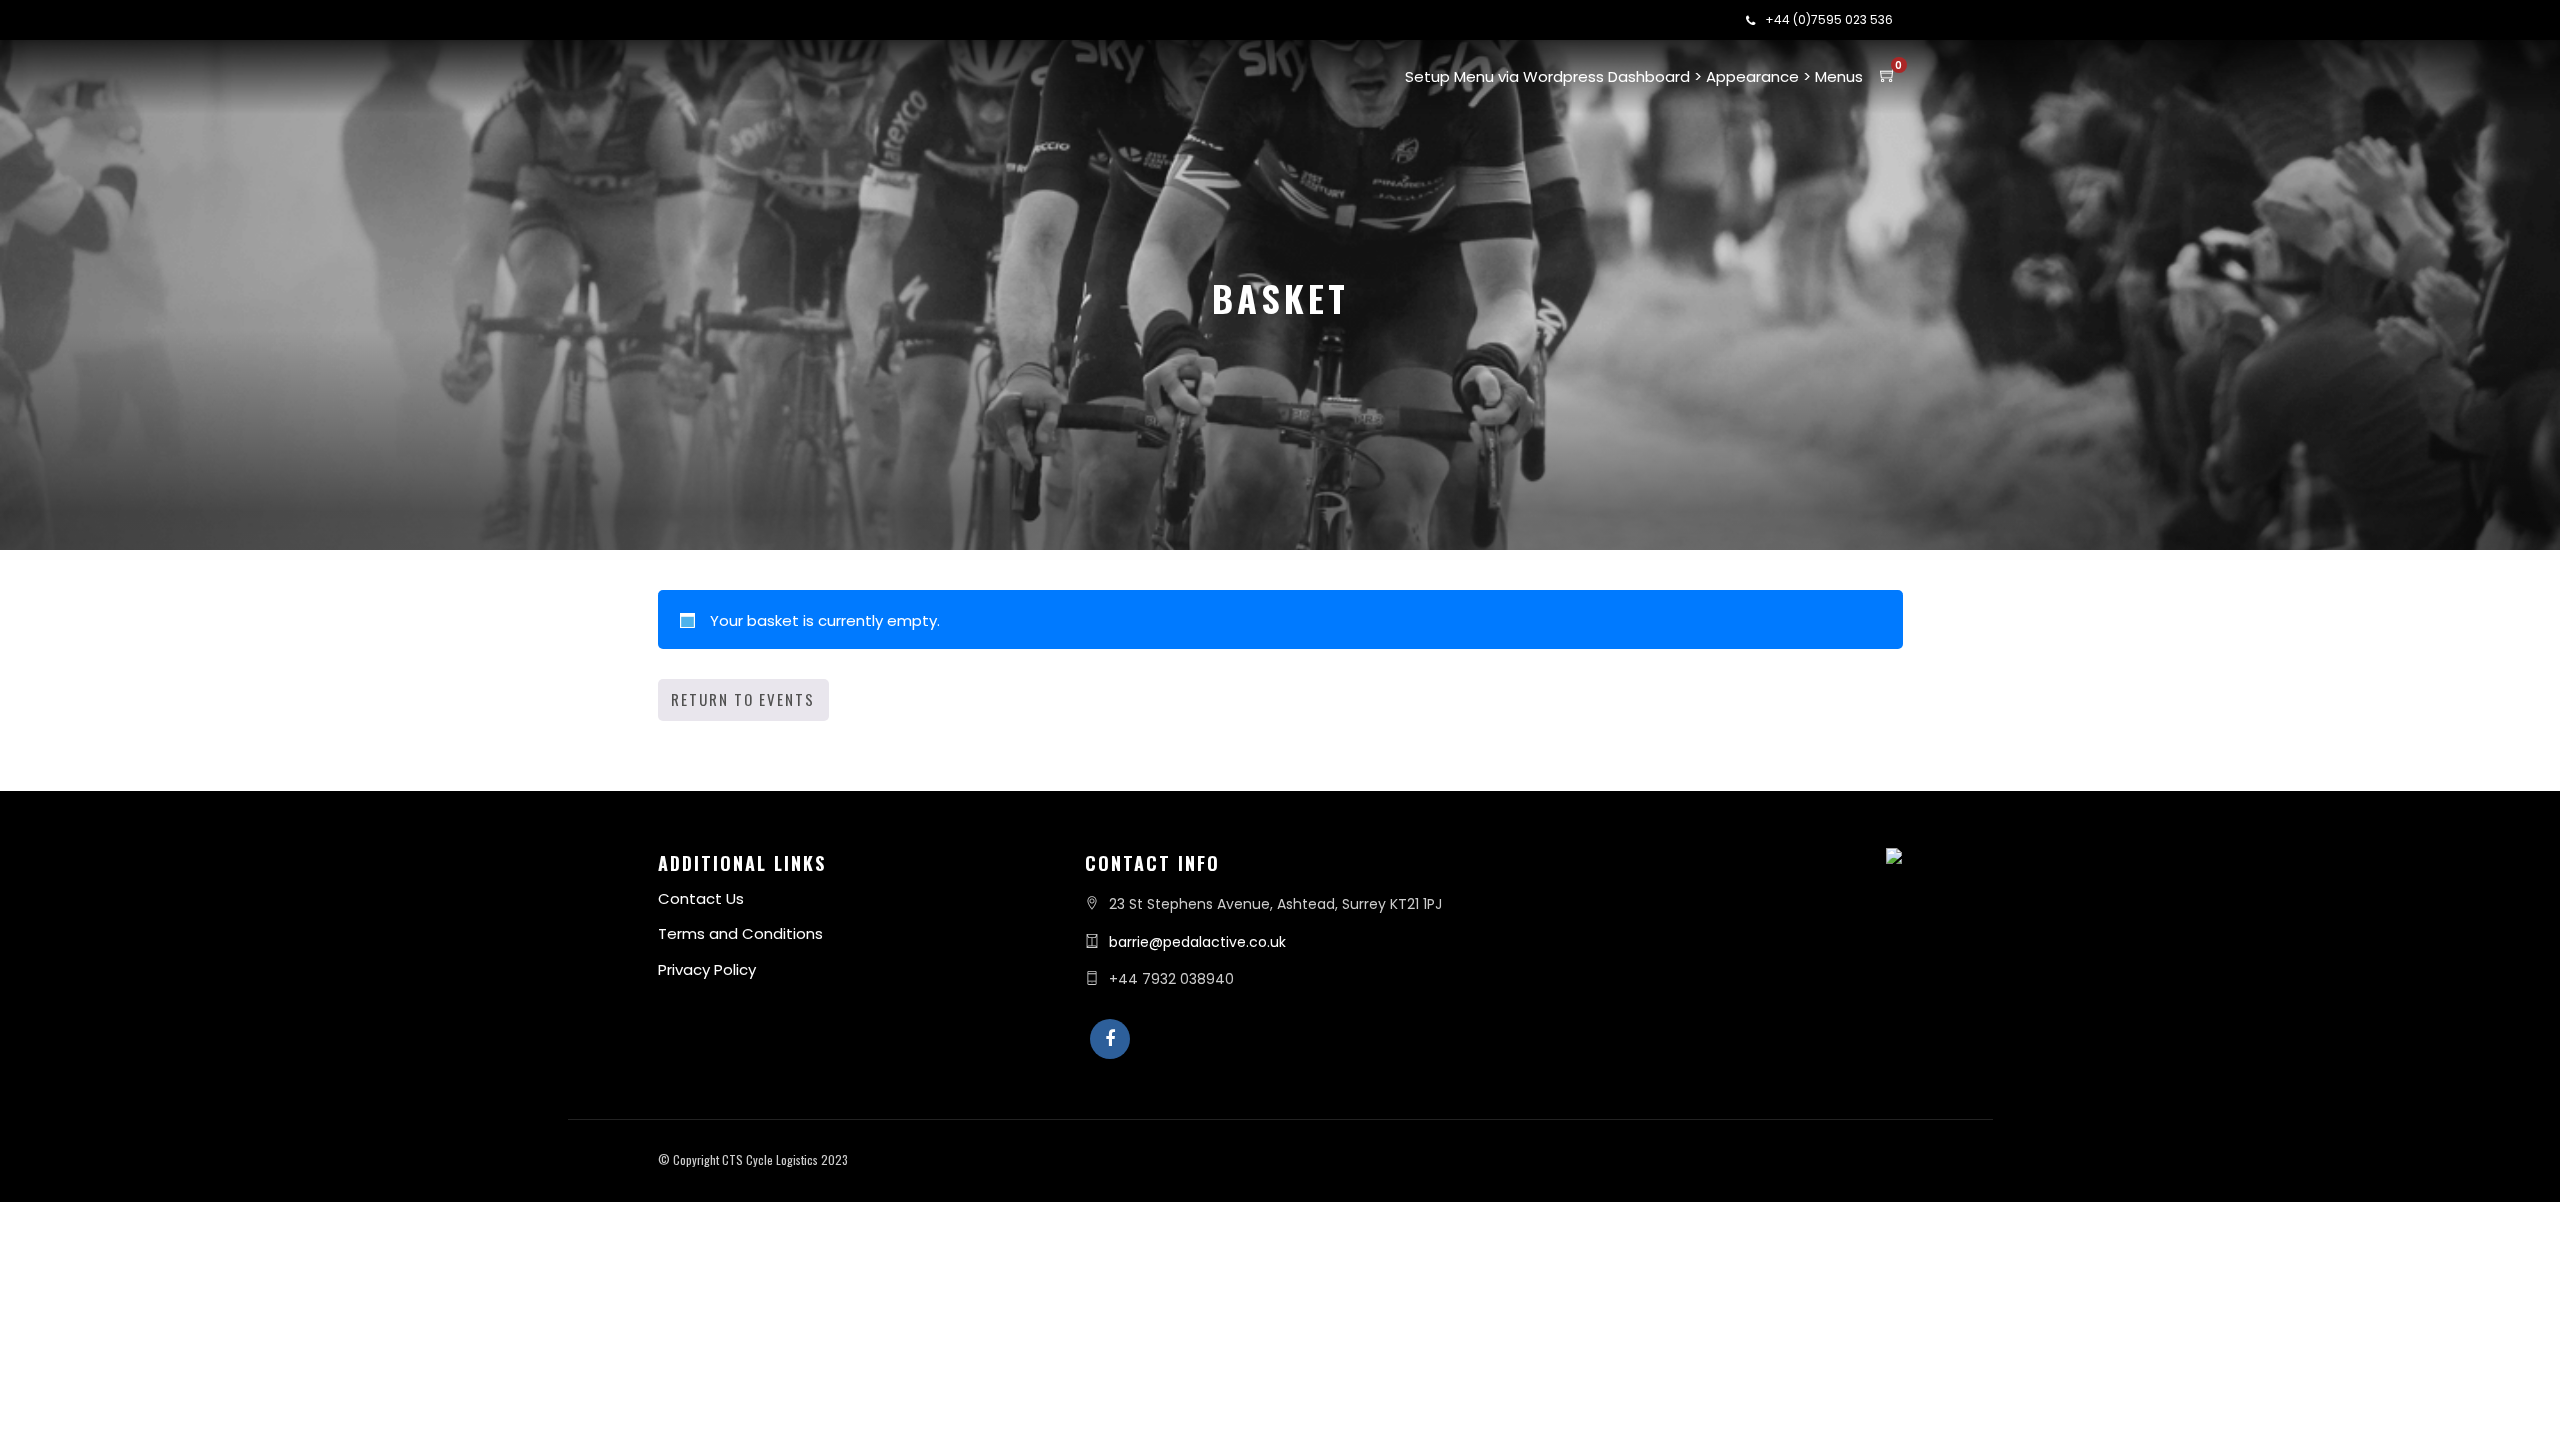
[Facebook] (1110, 1039)
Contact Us (701, 898)
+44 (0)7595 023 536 (1829, 19)
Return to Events (743, 699)
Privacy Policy (707, 969)
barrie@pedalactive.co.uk (1197, 942)
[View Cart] (1888, 76)
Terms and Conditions (740, 933)
